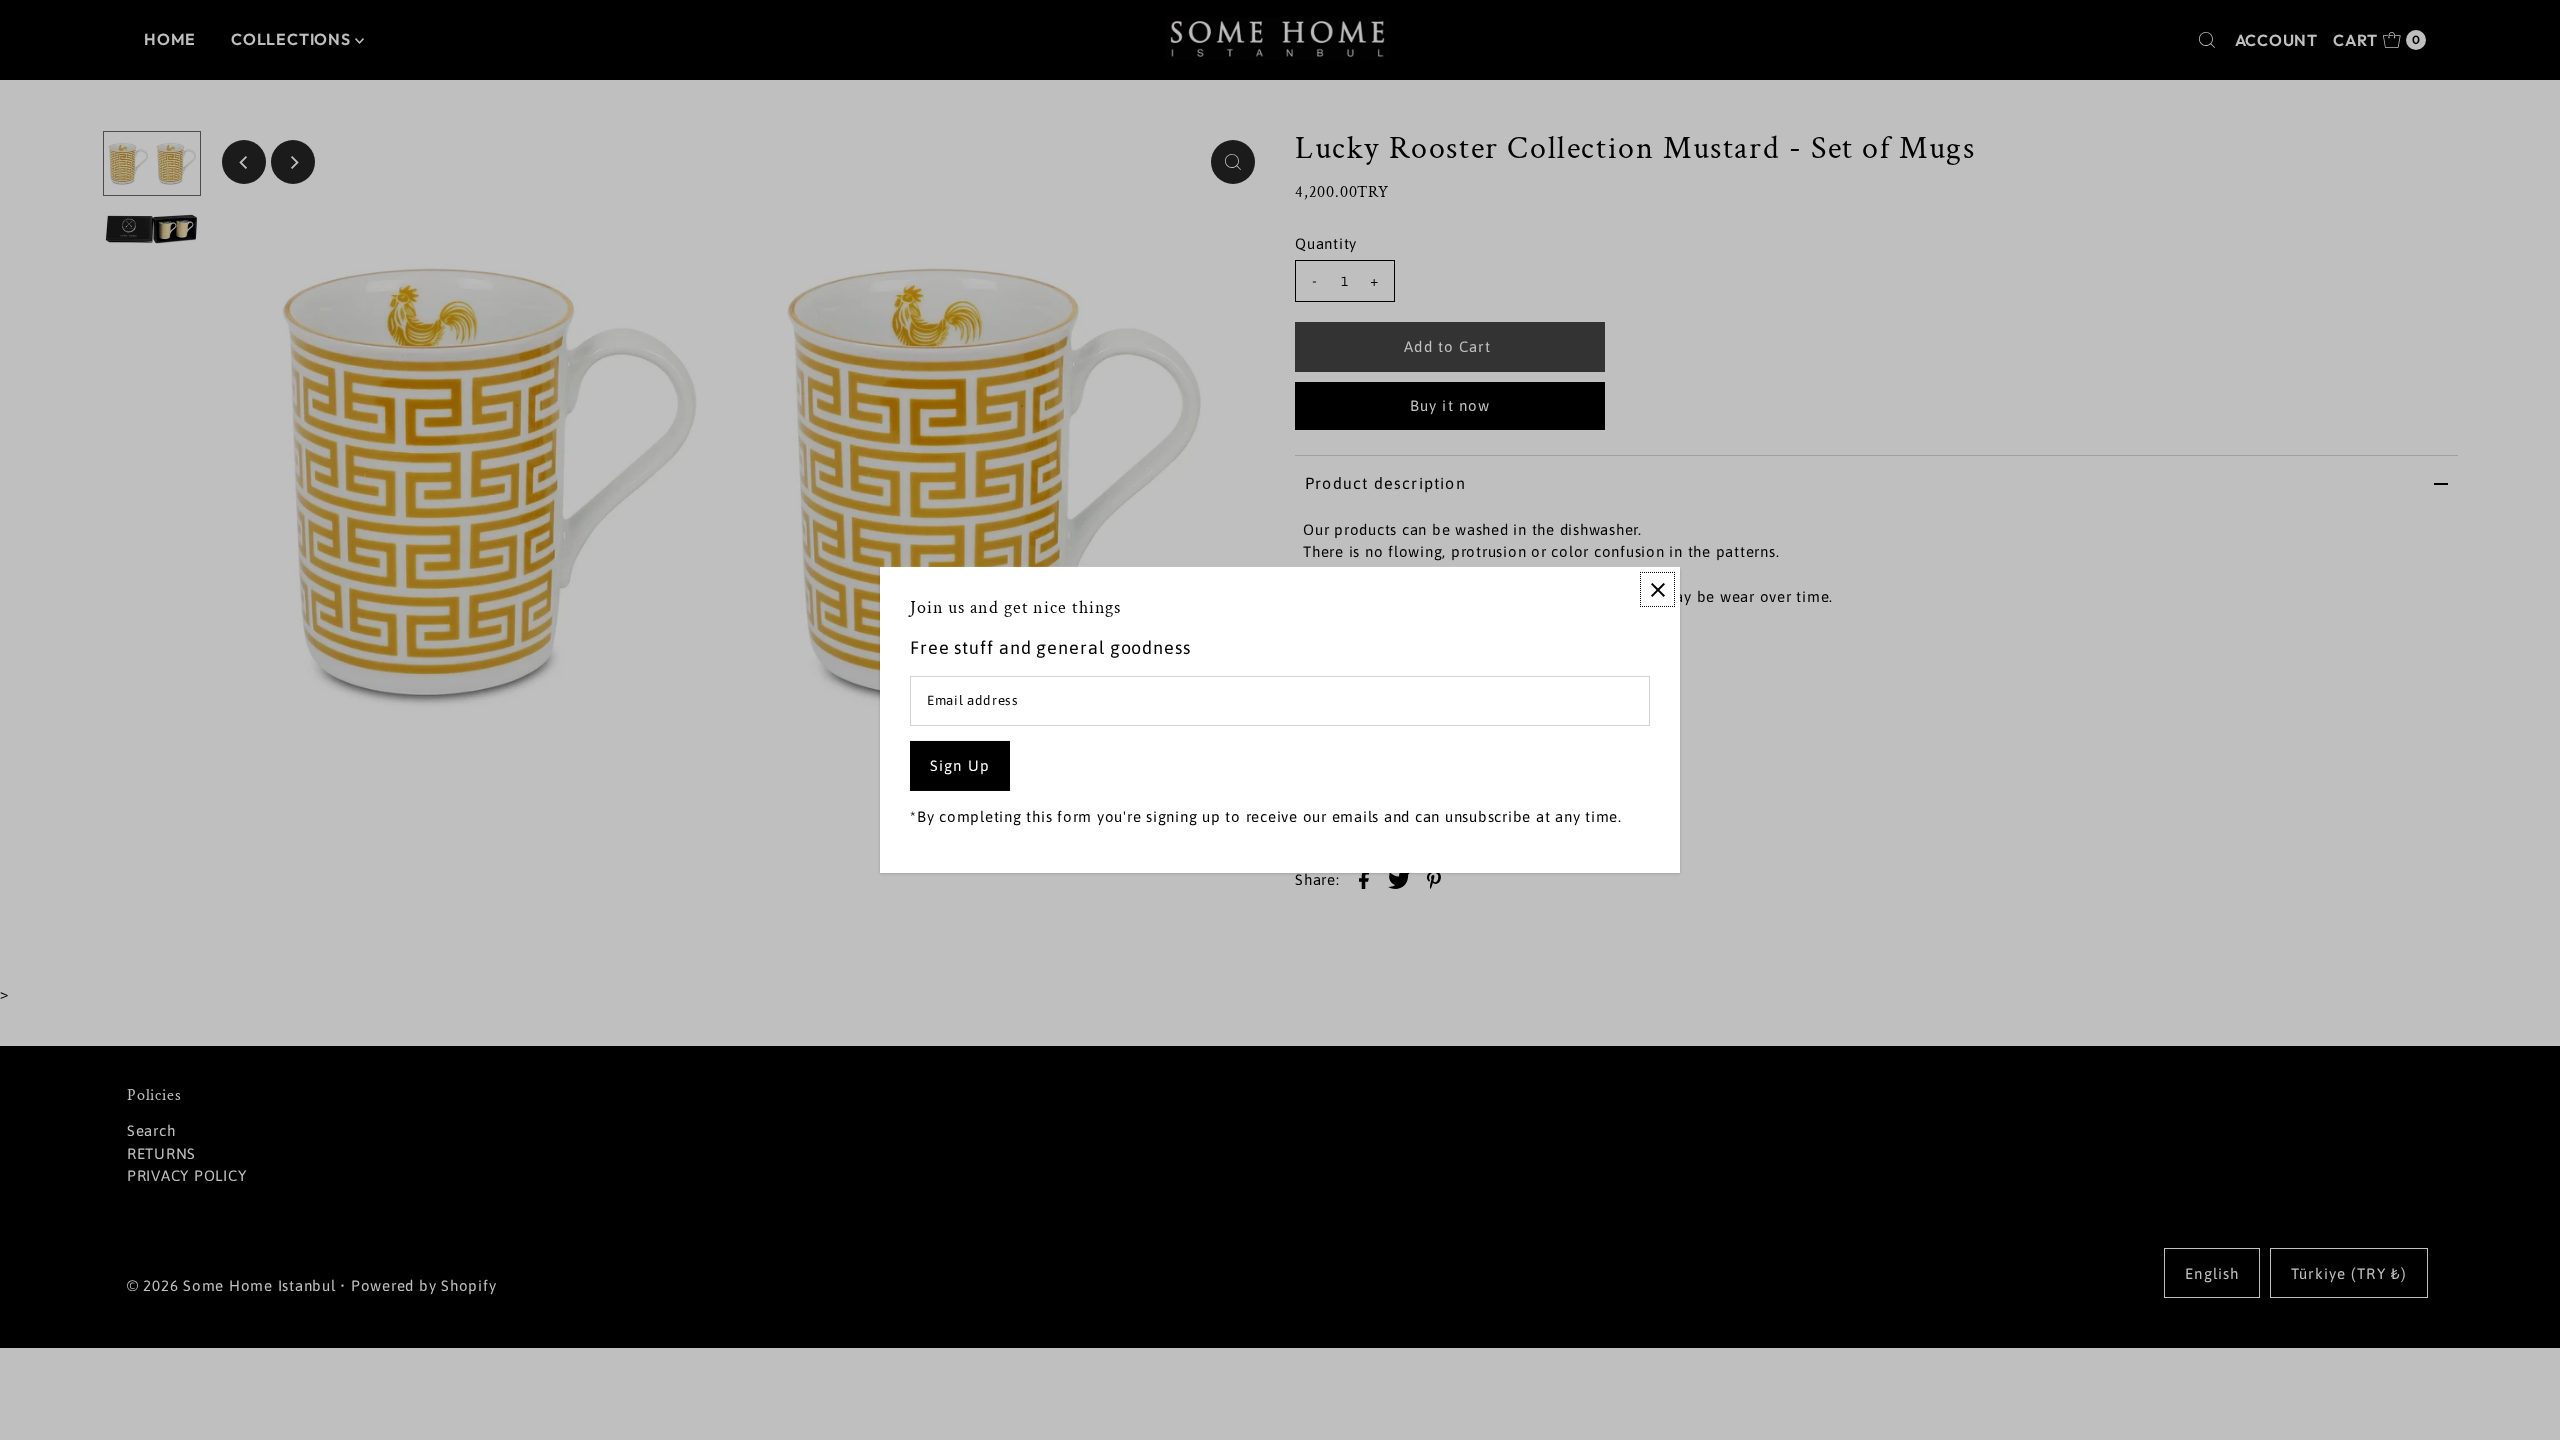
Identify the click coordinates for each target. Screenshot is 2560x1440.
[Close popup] (1657, 589)
